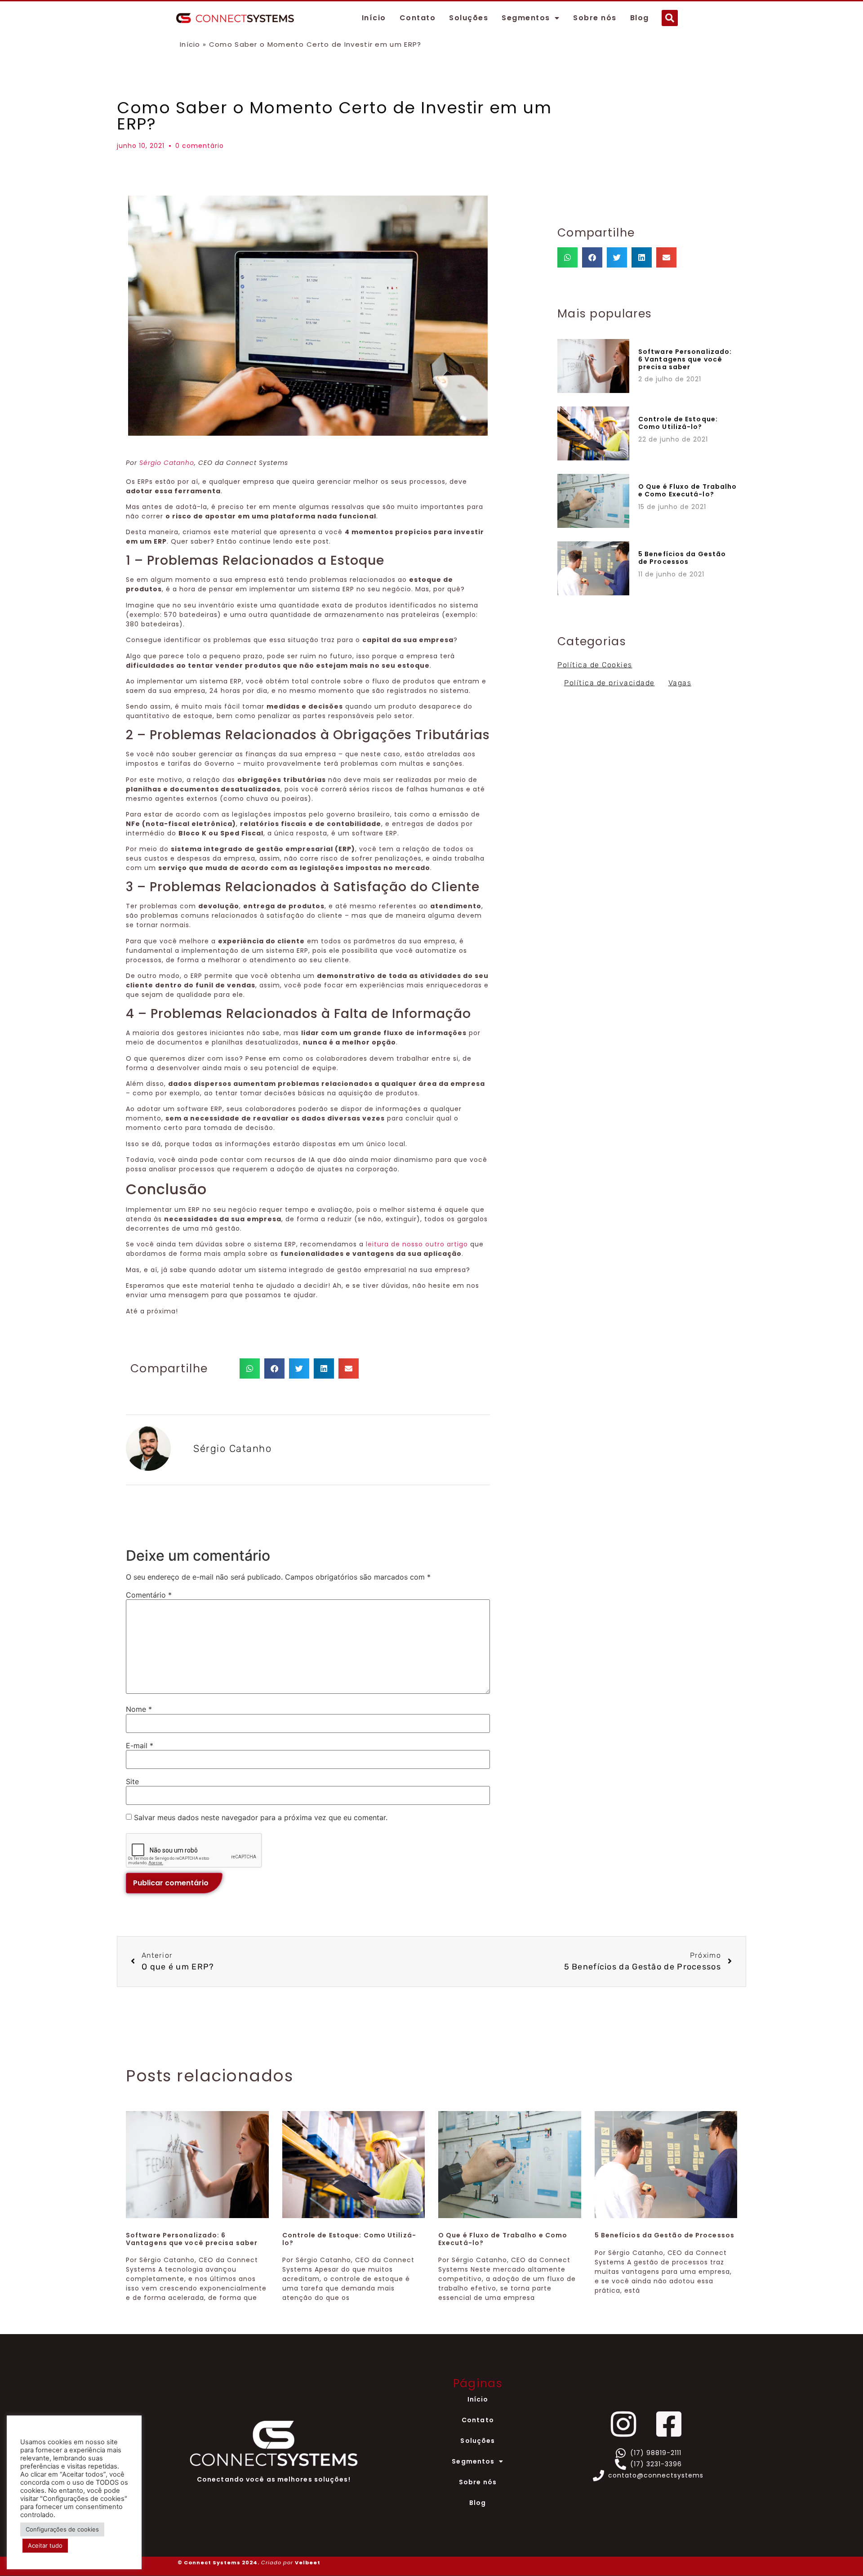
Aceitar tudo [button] (45, 2545)
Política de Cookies (595, 665)
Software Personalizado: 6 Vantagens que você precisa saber (685, 359)
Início (374, 18)
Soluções (469, 18)
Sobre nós (595, 18)
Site (132, 1781)
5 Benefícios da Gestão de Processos (682, 558)
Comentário (149, 1595)
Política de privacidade (609, 683)
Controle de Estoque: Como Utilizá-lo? (678, 423)
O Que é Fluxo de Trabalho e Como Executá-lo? (688, 490)
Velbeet (308, 2563)
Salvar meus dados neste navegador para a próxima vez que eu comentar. (261, 1817)
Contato (418, 18)
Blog (640, 18)
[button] (670, 18)
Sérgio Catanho (167, 463)
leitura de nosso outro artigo (417, 1244)
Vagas (680, 683)
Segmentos (526, 18)
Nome (139, 1709)
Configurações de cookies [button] (62, 2529)
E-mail (140, 1746)
